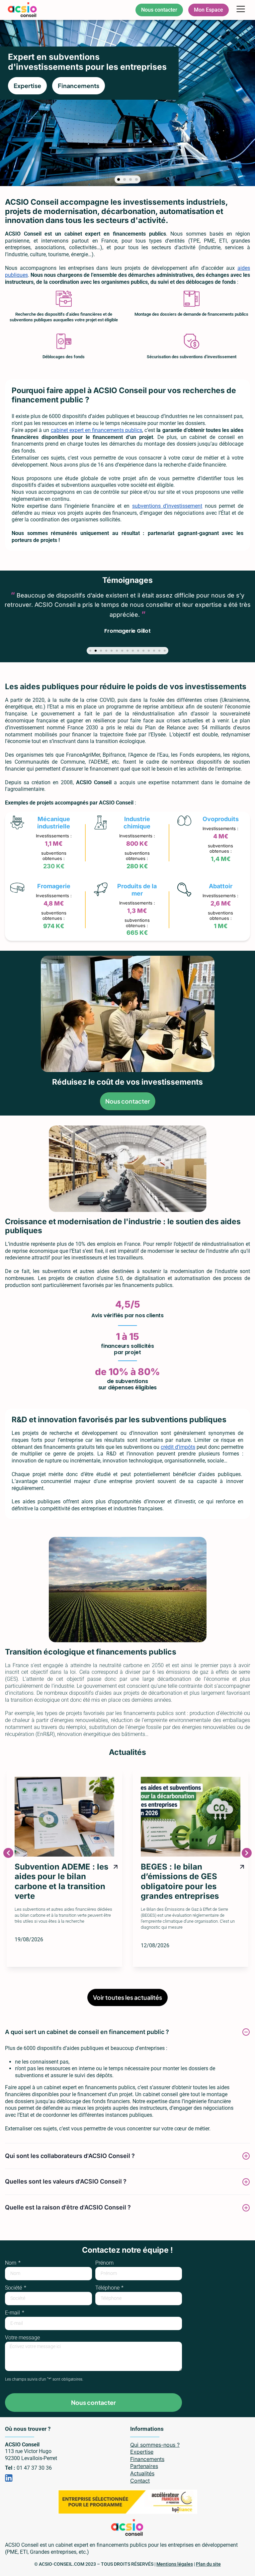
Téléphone (108, 2288)
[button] (241, 10)
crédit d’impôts (178, 1447)
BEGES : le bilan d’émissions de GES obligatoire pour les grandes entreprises (180, 1881)
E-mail (13, 2313)
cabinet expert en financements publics (97, 430)
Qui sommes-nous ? (155, 2445)
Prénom (104, 2263)
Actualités (142, 2473)
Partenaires (144, 2466)
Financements (147, 2459)
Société (14, 2288)
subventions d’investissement (167, 506)
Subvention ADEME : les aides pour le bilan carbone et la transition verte (61, 1881)
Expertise (142, 2452)
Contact (140, 2481)
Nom (11, 2263)
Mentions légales (175, 2564)
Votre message (22, 2338)
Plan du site (208, 2564)
